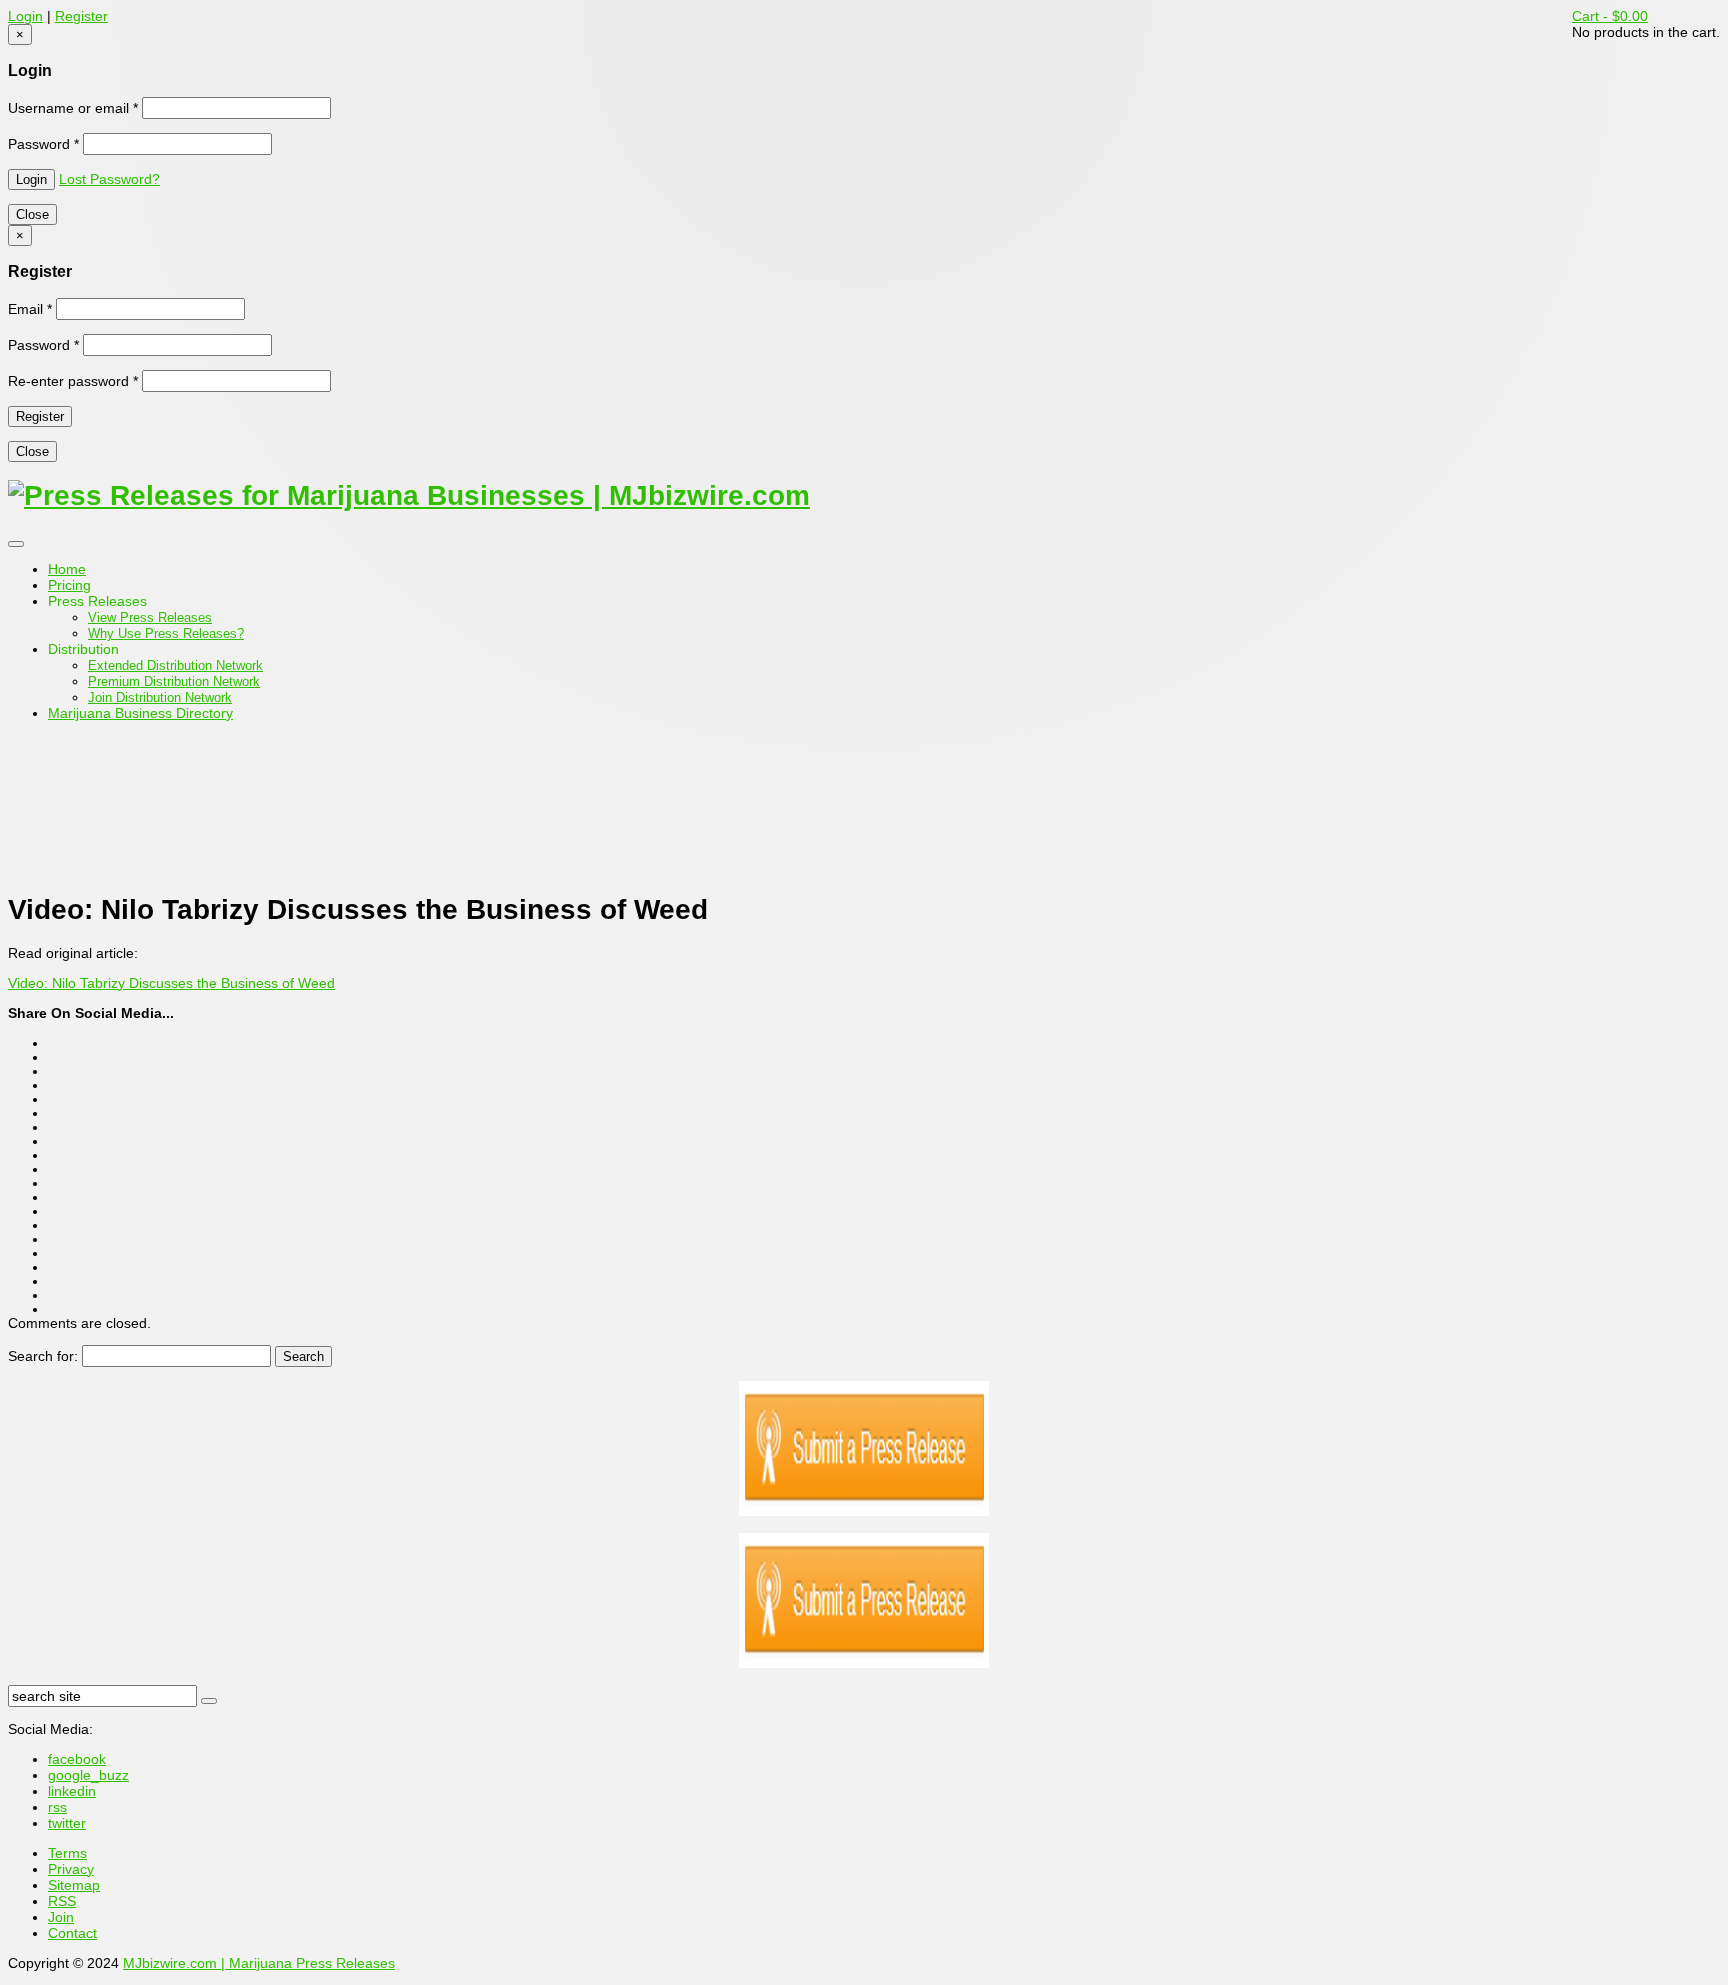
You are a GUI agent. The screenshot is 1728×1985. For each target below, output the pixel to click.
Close (32, 214)
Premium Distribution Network (174, 681)
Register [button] (81, 16)
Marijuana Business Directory (140, 713)
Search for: (43, 1356)
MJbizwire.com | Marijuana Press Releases (259, 1963)
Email (30, 309)
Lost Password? (109, 179)
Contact (72, 1933)
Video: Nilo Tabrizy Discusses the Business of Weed (171, 983)
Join (61, 1917)
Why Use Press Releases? (166, 633)
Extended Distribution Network (175, 665)
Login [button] (25, 16)
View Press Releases (150, 617)
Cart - (1610, 16)
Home (67, 569)
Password (43, 144)
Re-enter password (73, 381)
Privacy (71, 1869)
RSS (62, 1901)
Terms (67, 1853)
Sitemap (74, 1885)
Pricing (69, 585)
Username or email (73, 108)
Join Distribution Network (160, 697)
